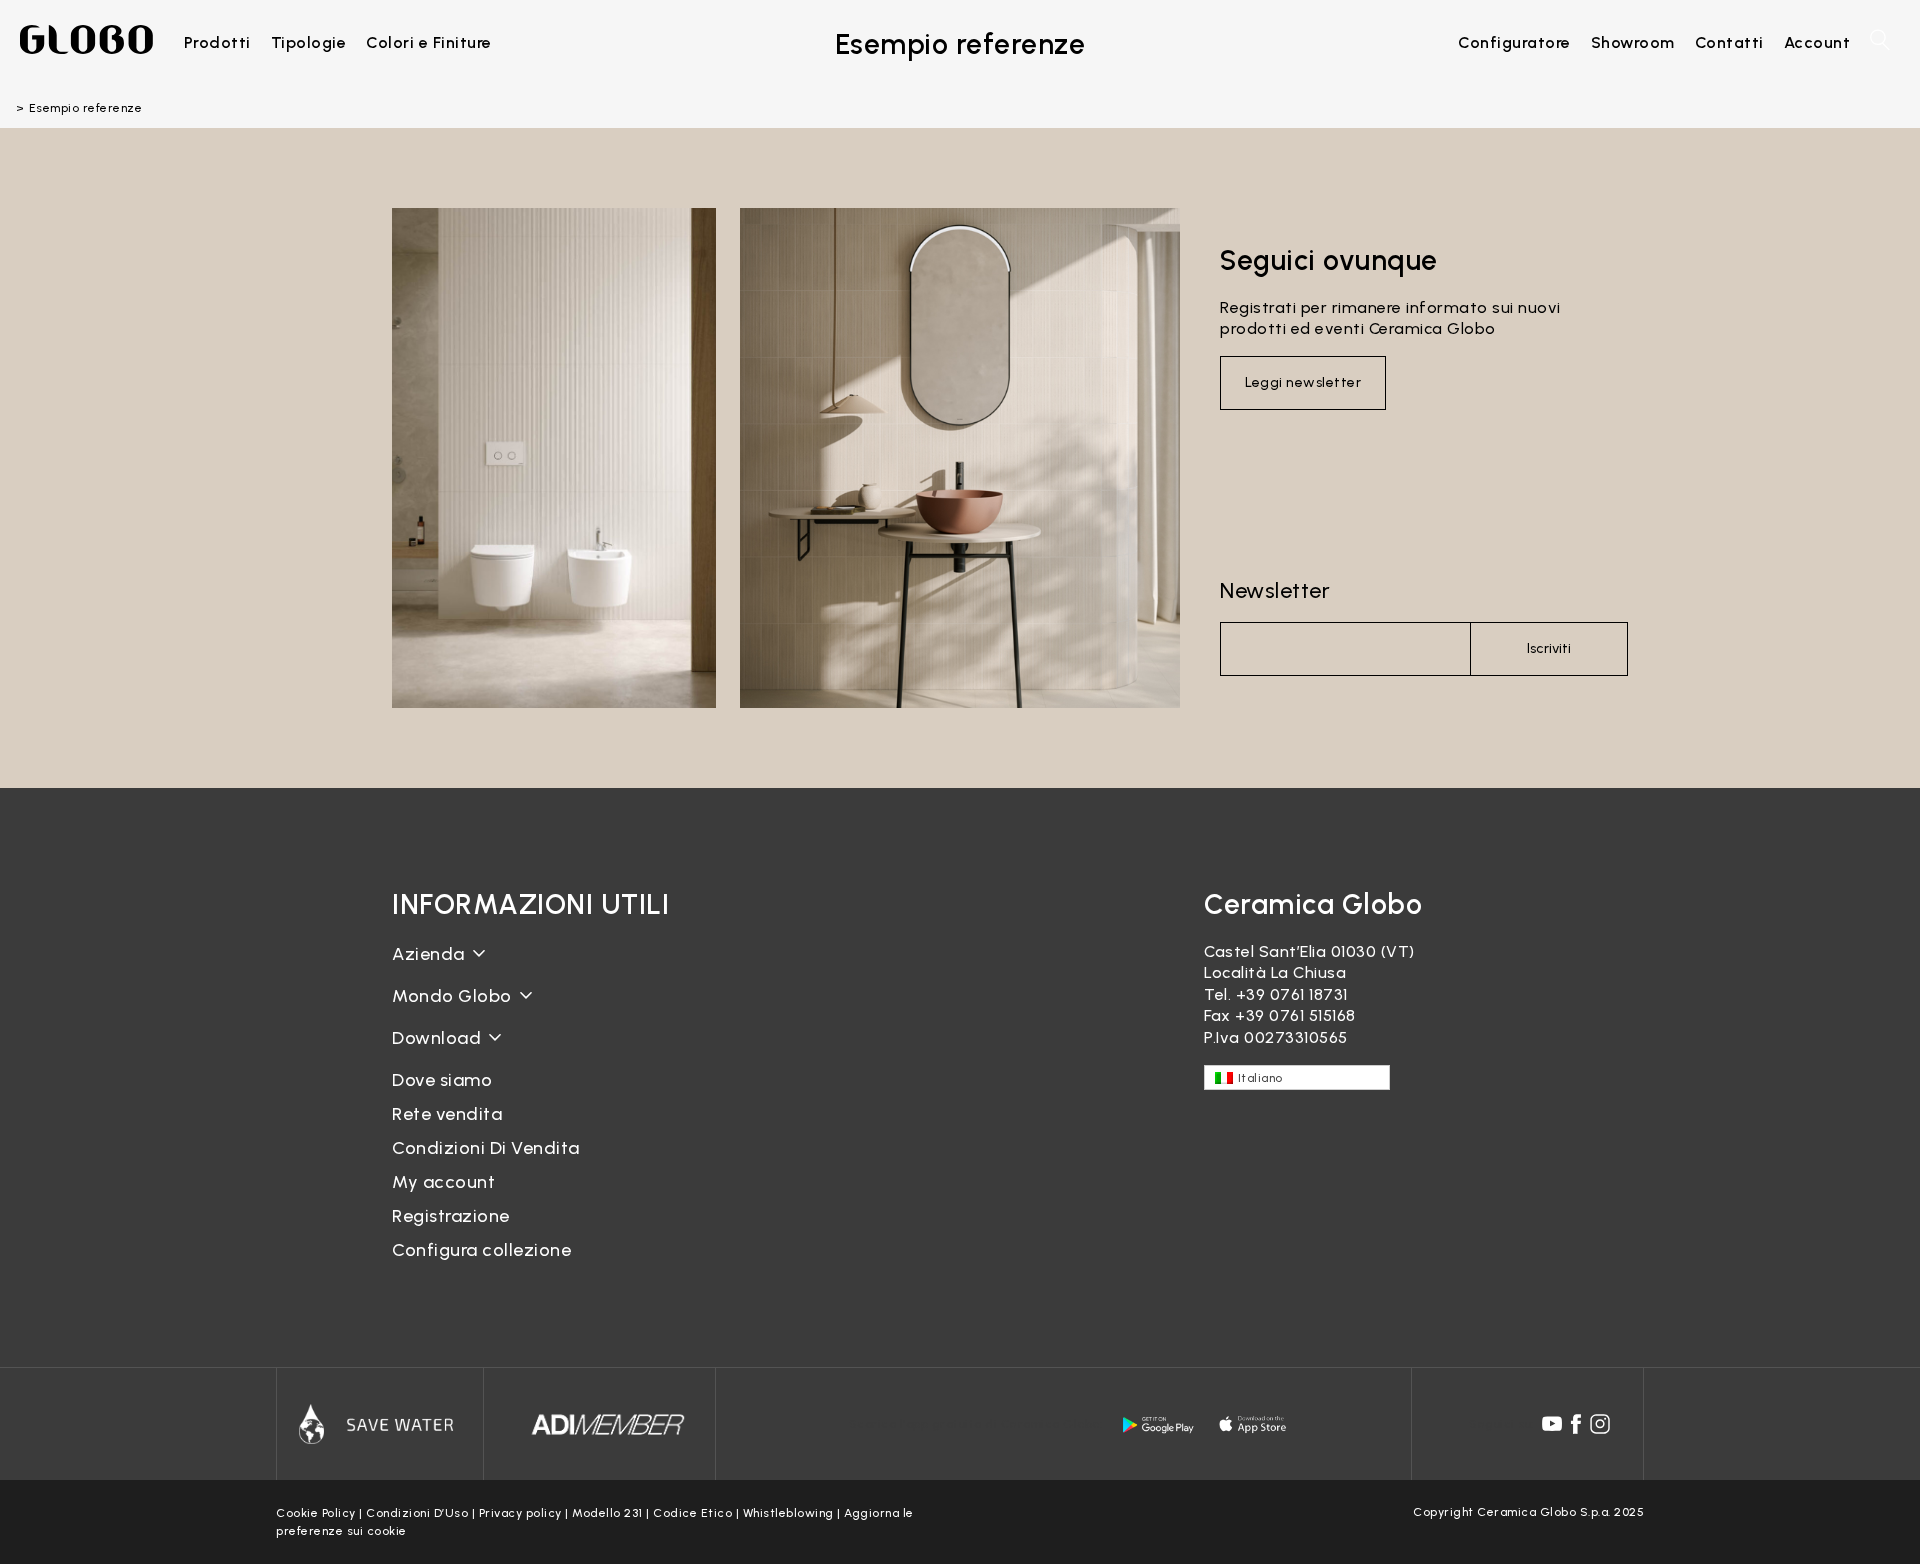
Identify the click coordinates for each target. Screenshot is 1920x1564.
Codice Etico (692, 1513)
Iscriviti (1549, 648)
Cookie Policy (316, 1513)
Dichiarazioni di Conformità (499, 1069)
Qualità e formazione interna (507, 1044)
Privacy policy (520, 1513)
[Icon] (380, 1424)
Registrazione (451, 1216)
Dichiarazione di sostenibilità (504, 1011)
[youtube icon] (1552, 1424)
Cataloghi (430, 1053)
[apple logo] (1254, 1425)
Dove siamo (442, 1080)
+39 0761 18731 (1292, 994)
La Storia (428, 969)
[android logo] (1158, 1425)
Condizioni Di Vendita (486, 1148)
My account (443, 1182)
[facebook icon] (1576, 1424)
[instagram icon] (1600, 1424)
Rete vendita (447, 1114)
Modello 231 (607, 1513)
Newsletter (1275, 590)
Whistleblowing (788, 1513)
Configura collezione (481, 1250)
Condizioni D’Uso (417, 1513)
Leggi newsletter (1303, 382)
